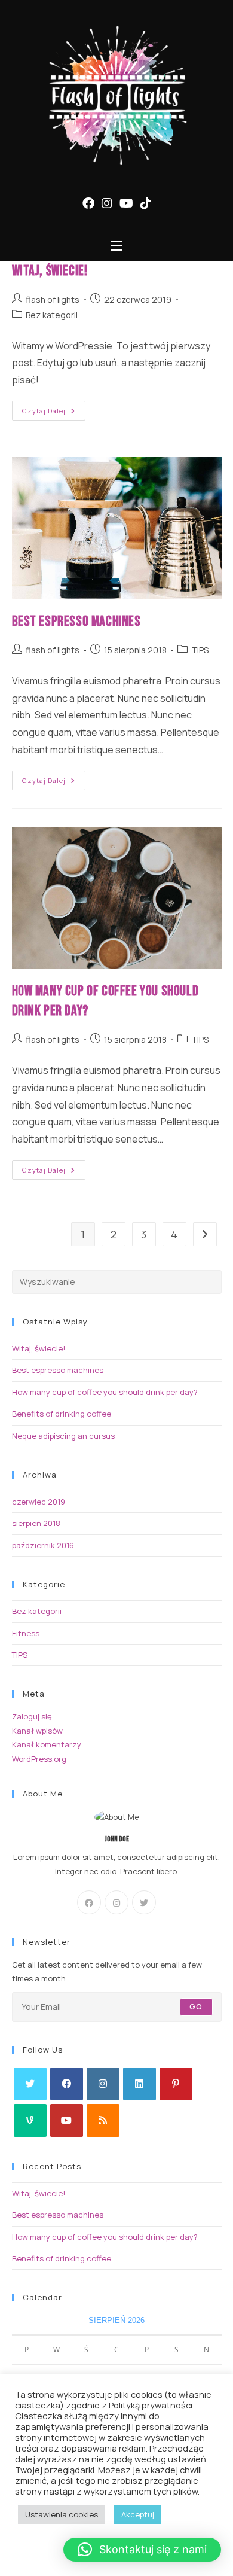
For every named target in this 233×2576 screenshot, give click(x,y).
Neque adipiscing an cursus (63, 1436)
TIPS (200, 650)
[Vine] (30, 2120)
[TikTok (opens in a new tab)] (146, 203)
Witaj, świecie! (50, 271)
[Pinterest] (176, 2084)
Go (196, 2007)
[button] (142, 2550)
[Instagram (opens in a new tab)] (107, 203)
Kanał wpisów (37, 1731)
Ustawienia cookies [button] (62, 2514)
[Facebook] (89, 1902)
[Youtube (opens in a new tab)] (126, 203)
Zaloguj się (32, 1716)
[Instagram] (116, 1902)
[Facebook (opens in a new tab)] (88, 203)
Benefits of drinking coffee (62, 1414)
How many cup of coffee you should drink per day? (105, 1392)
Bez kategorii (52, 315)
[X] (144, 1902)
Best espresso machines (76, 621)
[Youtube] (67, 2120)
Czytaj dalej (54, 413)
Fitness (26, 1633)
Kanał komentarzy (47, 1744)
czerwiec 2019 (39, 1502)
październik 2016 (43, 1545)
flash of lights (53, 299)
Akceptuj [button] (138, 2514)
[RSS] (103, 2120)
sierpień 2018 (36, 1523)
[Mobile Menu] (116, 246)
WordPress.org (39, 1759)
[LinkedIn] (140, 2084)
